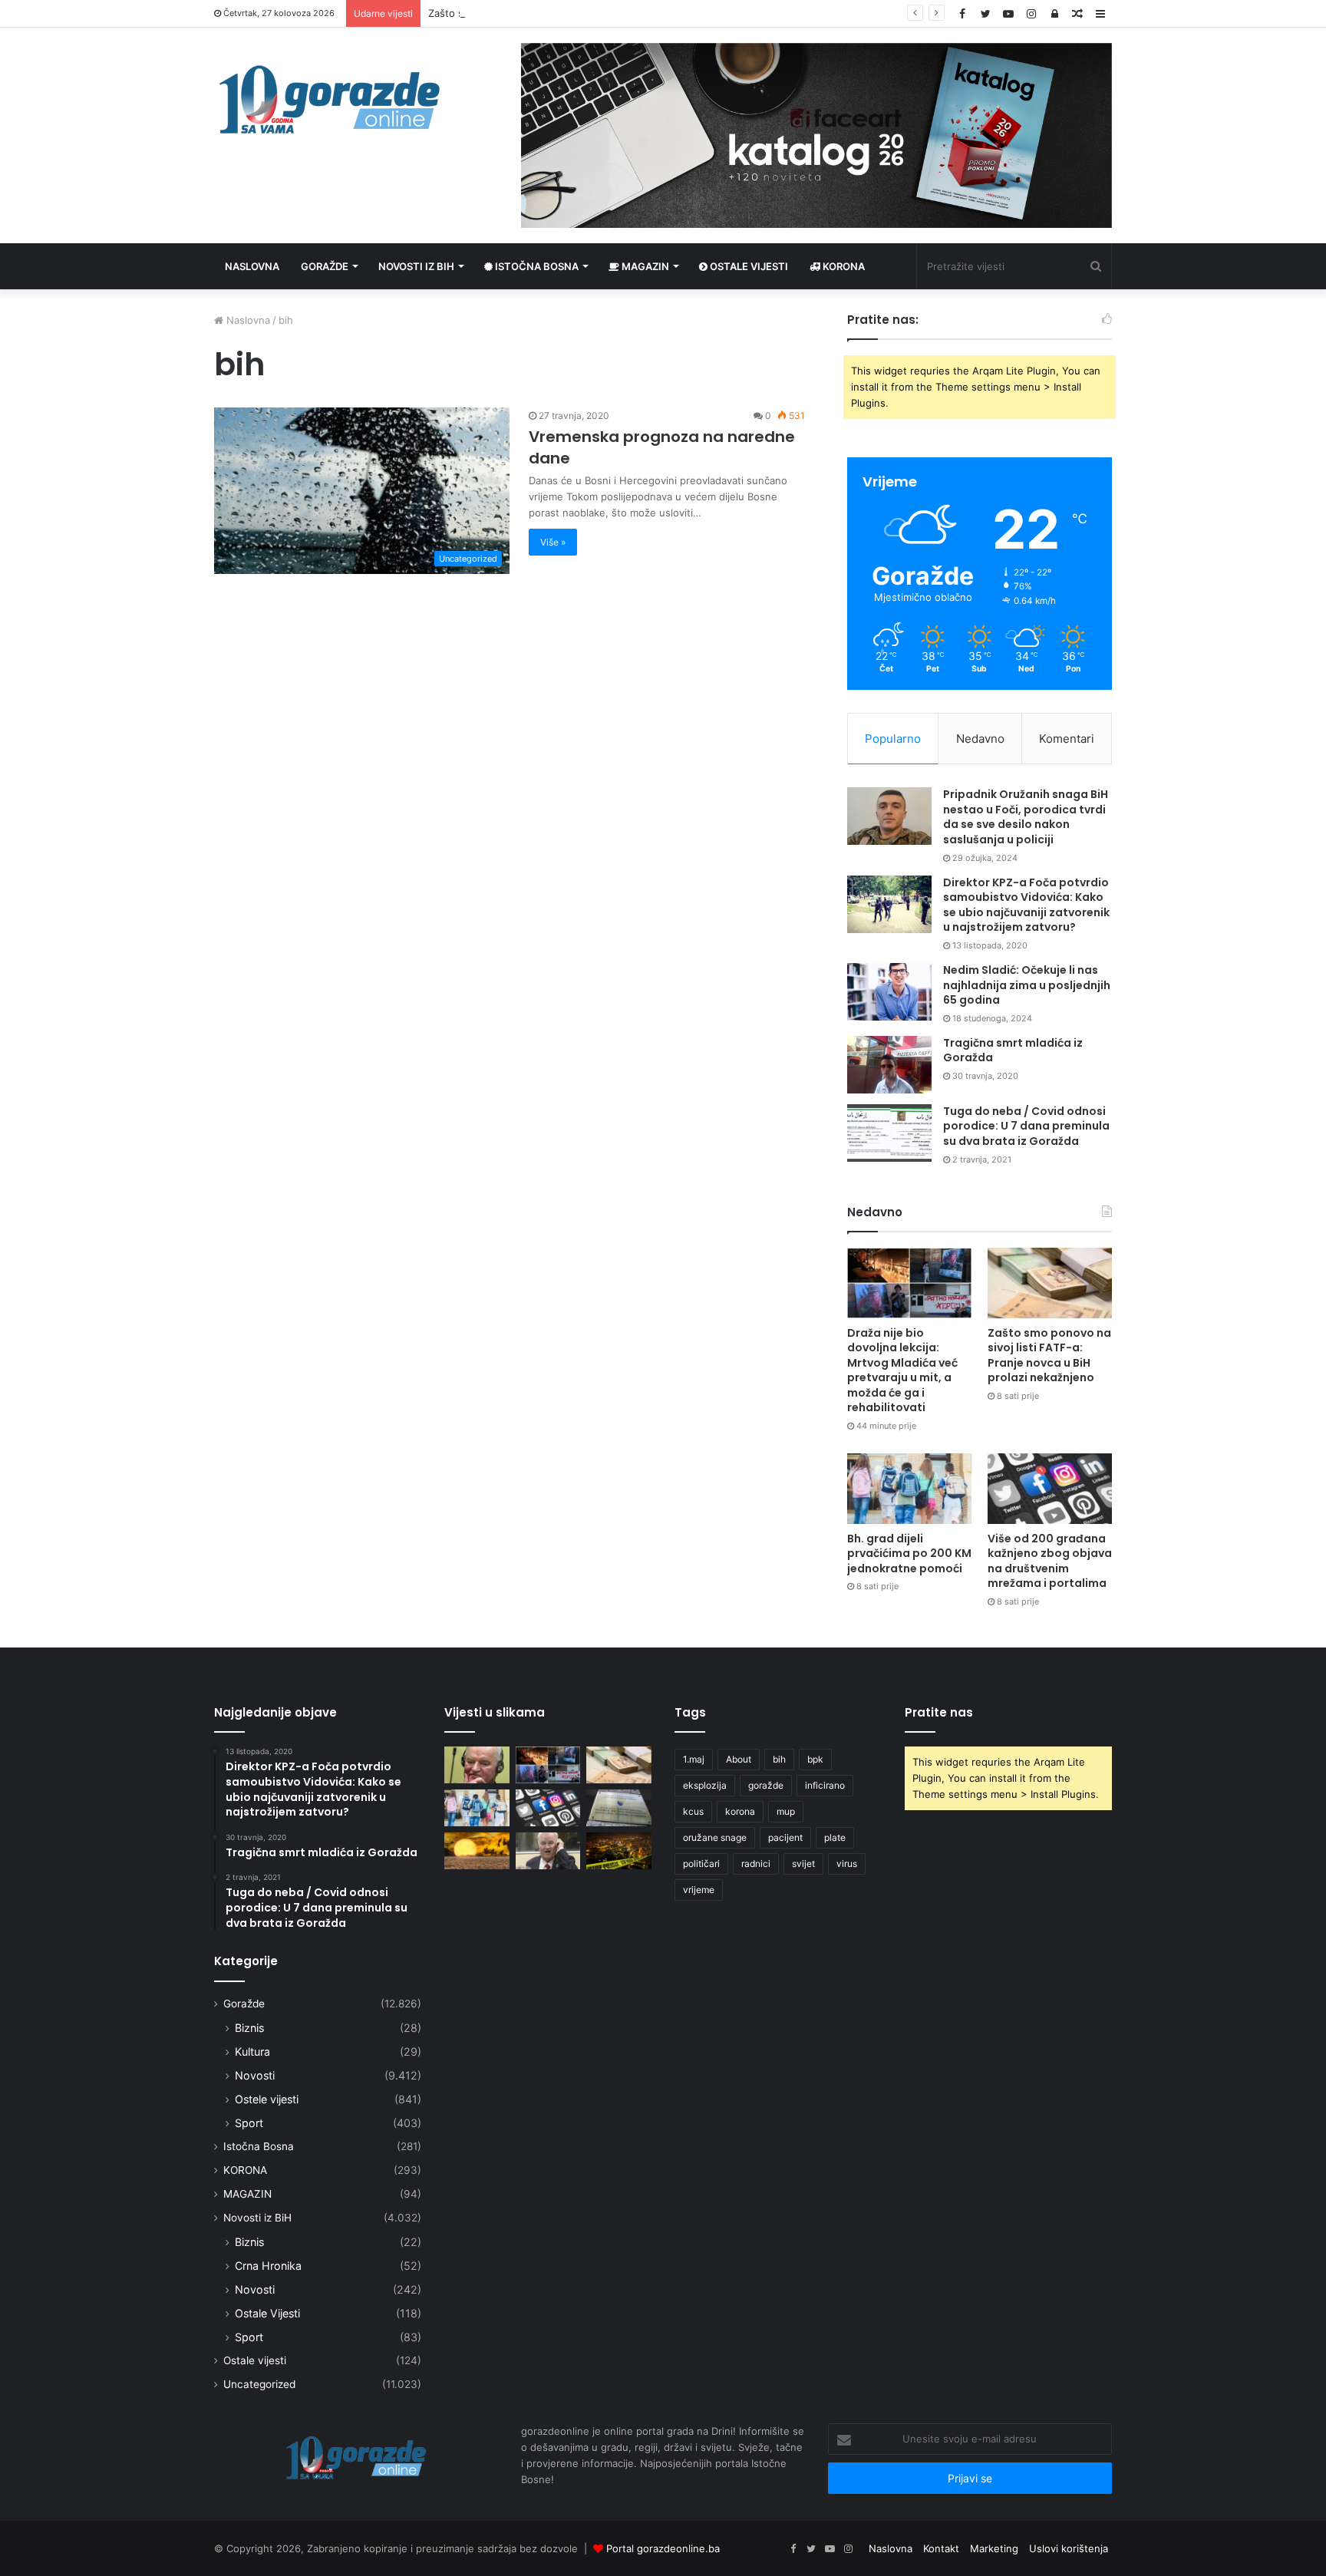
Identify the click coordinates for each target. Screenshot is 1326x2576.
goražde (766, 1785)
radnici (756, 1864)
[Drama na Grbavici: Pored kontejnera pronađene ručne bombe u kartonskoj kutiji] (619, 1851)
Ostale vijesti (748, 266)
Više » (553, 542)
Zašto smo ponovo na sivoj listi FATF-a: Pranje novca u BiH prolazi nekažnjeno (615, 13)
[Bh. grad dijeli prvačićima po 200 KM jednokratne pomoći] (909, 1488)
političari (701, 1864)
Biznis (249, 2028)
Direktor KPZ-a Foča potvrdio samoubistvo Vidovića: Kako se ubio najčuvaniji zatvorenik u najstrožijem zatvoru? (1026, 905)
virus (847, 1864)
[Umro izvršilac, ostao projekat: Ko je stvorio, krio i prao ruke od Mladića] (477, 1765)
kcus (693, 1811)
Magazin (644, 266)
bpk (815, 1759)
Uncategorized (259, 2384)
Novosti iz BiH (416, 266)
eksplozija (705, 1785)
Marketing (994, 2548)
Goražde (325, 266)
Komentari (1067, 739)
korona (740, 1811)
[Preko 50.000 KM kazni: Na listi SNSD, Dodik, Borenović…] (619, 1808)
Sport (249, 2123)
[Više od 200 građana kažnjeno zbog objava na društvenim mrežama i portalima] (1050, 1488)
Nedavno (980, 739)
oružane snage (715, 1837)
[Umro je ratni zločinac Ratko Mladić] (548, 1851)
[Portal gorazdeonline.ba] (329, 100)
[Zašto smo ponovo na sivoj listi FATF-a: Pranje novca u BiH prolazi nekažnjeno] (1050, 1283)
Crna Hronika (268, 2266)
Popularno (893, 739)
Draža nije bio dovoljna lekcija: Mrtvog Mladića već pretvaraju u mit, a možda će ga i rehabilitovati (902, 1370)
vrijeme (699, 1890)
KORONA (843, 266)
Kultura (252, 2052)
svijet (803, 1864)
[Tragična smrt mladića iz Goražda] (889, 1065)
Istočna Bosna (536, 266)
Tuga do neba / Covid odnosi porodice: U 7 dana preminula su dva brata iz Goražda (1026, 1126)
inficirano (825, 1785)
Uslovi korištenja (1069, 2548)
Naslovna (252, 266)
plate (835, 1837)
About (739, 1759)
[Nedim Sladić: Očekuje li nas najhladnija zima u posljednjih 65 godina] (889, 992)
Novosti (255, 2075)
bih (779, 1759)
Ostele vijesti (267, 2099)
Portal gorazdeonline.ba (663, 2548)
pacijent (785, 1837)
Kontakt (941, 2548)
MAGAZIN (247, 2194)
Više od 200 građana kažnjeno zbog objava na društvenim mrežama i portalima (1050, 1561)
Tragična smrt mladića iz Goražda (1013, 1051)
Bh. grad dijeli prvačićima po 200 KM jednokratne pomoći (909, 1554)
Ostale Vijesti (267, 2313)
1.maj (694, 1759)
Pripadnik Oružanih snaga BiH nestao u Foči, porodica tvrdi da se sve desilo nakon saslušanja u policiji (1026, 817)
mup (786, 1811)
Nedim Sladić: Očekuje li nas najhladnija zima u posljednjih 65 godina (1027, 985)
